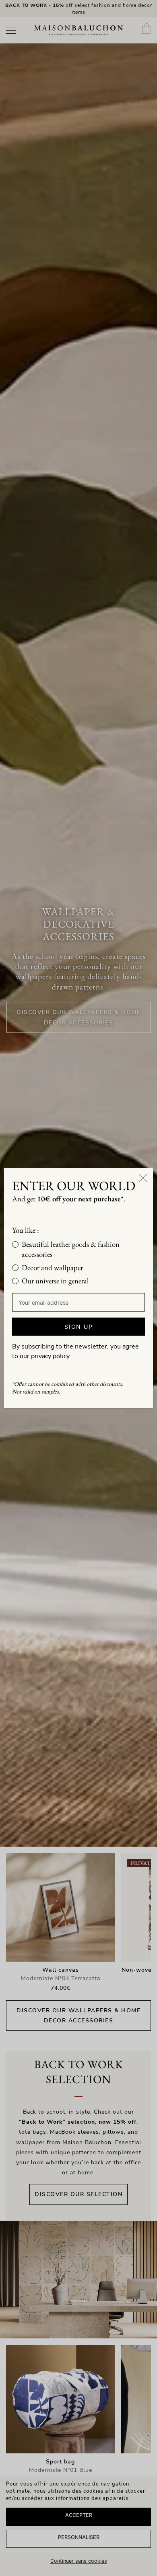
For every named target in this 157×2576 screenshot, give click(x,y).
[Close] (143, 1178)
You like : (26, 1230)
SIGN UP (79, 1327)
